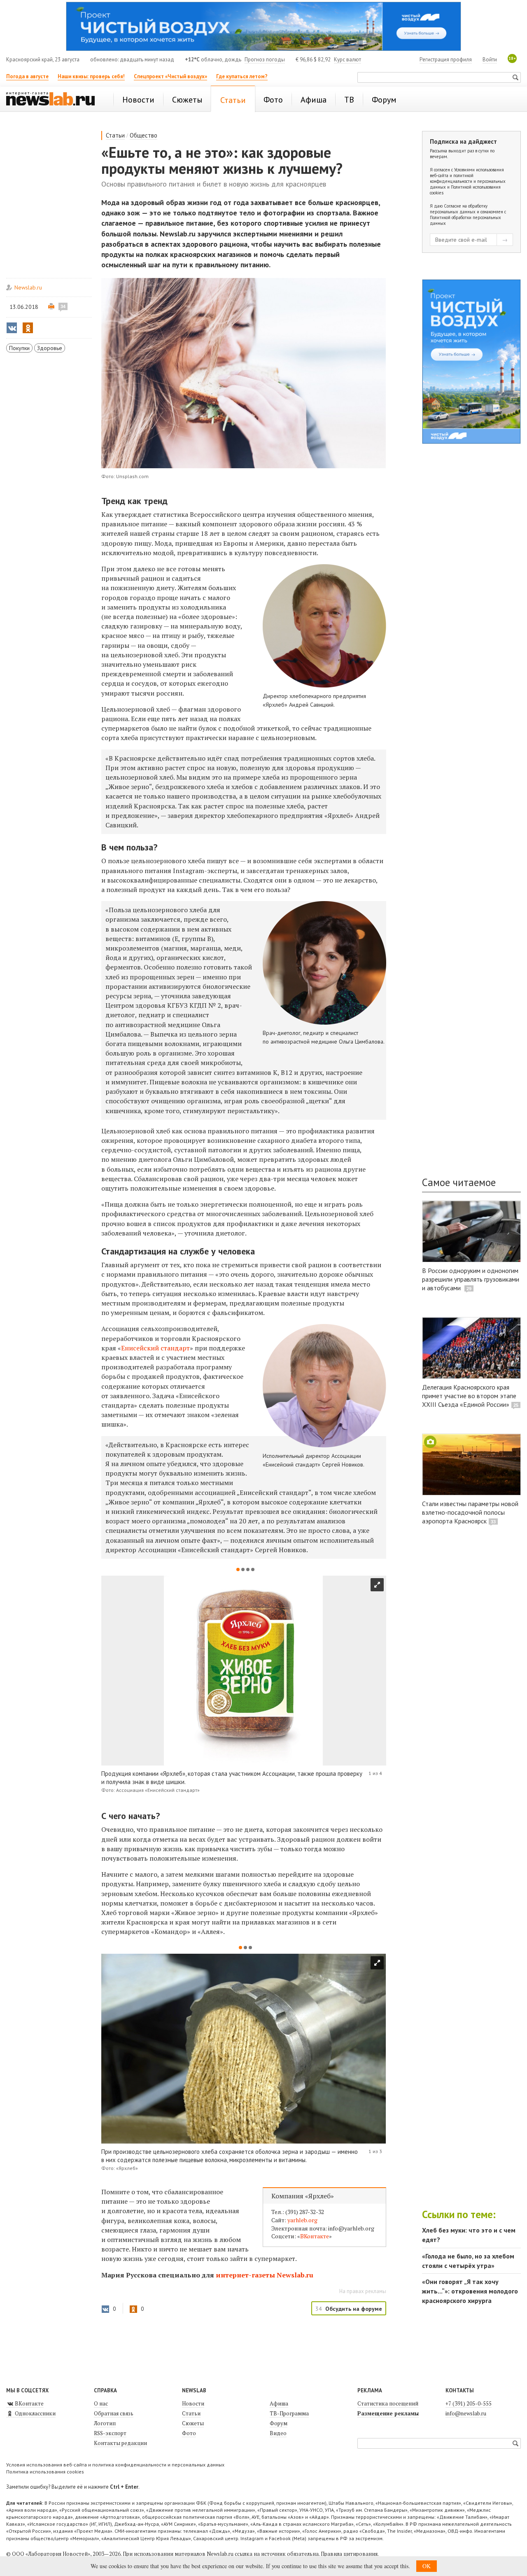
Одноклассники (35, 2413)
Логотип (105, 2423)
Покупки (19, 348)
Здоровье (50, 348)
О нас (101, 2403)
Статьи (115, 135)
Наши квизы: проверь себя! (91, 76)
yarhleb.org (302, 2220)
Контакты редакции (120, 2443)
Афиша (279, 2403)
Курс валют (347, 60)
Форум (279, 2423)
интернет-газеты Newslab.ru (265, 2275)
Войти (490, 60)
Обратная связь (114, 2413)
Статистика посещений (388, 2403)
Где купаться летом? (242, 76)
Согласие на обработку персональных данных (459, 209)
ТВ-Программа (289, 2413)
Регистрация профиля (446, 60)
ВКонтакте (315, 2236)
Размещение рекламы (388, 2413)
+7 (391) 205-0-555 (469, 2403)
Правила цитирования (349, 2554)
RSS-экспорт (110, 2433)
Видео (278, 2433)
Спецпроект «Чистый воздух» (170, 76)
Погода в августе (27, 76)
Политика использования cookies (45, 2472)
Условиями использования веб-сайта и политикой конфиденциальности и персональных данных (468, 178)
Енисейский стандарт (155, 1348)
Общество (143, 135)
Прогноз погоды (265, 60)
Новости (193, 2403)
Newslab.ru (28, 287)
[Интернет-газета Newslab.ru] (54, 100)
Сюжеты (193, 2423)
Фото (189, 2433)
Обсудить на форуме (354, 2309)
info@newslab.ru (466, 2413)
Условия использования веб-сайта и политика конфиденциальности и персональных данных (115, 2465)
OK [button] (427, 2566)
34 (63, 306)
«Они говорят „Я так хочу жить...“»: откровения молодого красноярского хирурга (470, 2291)
